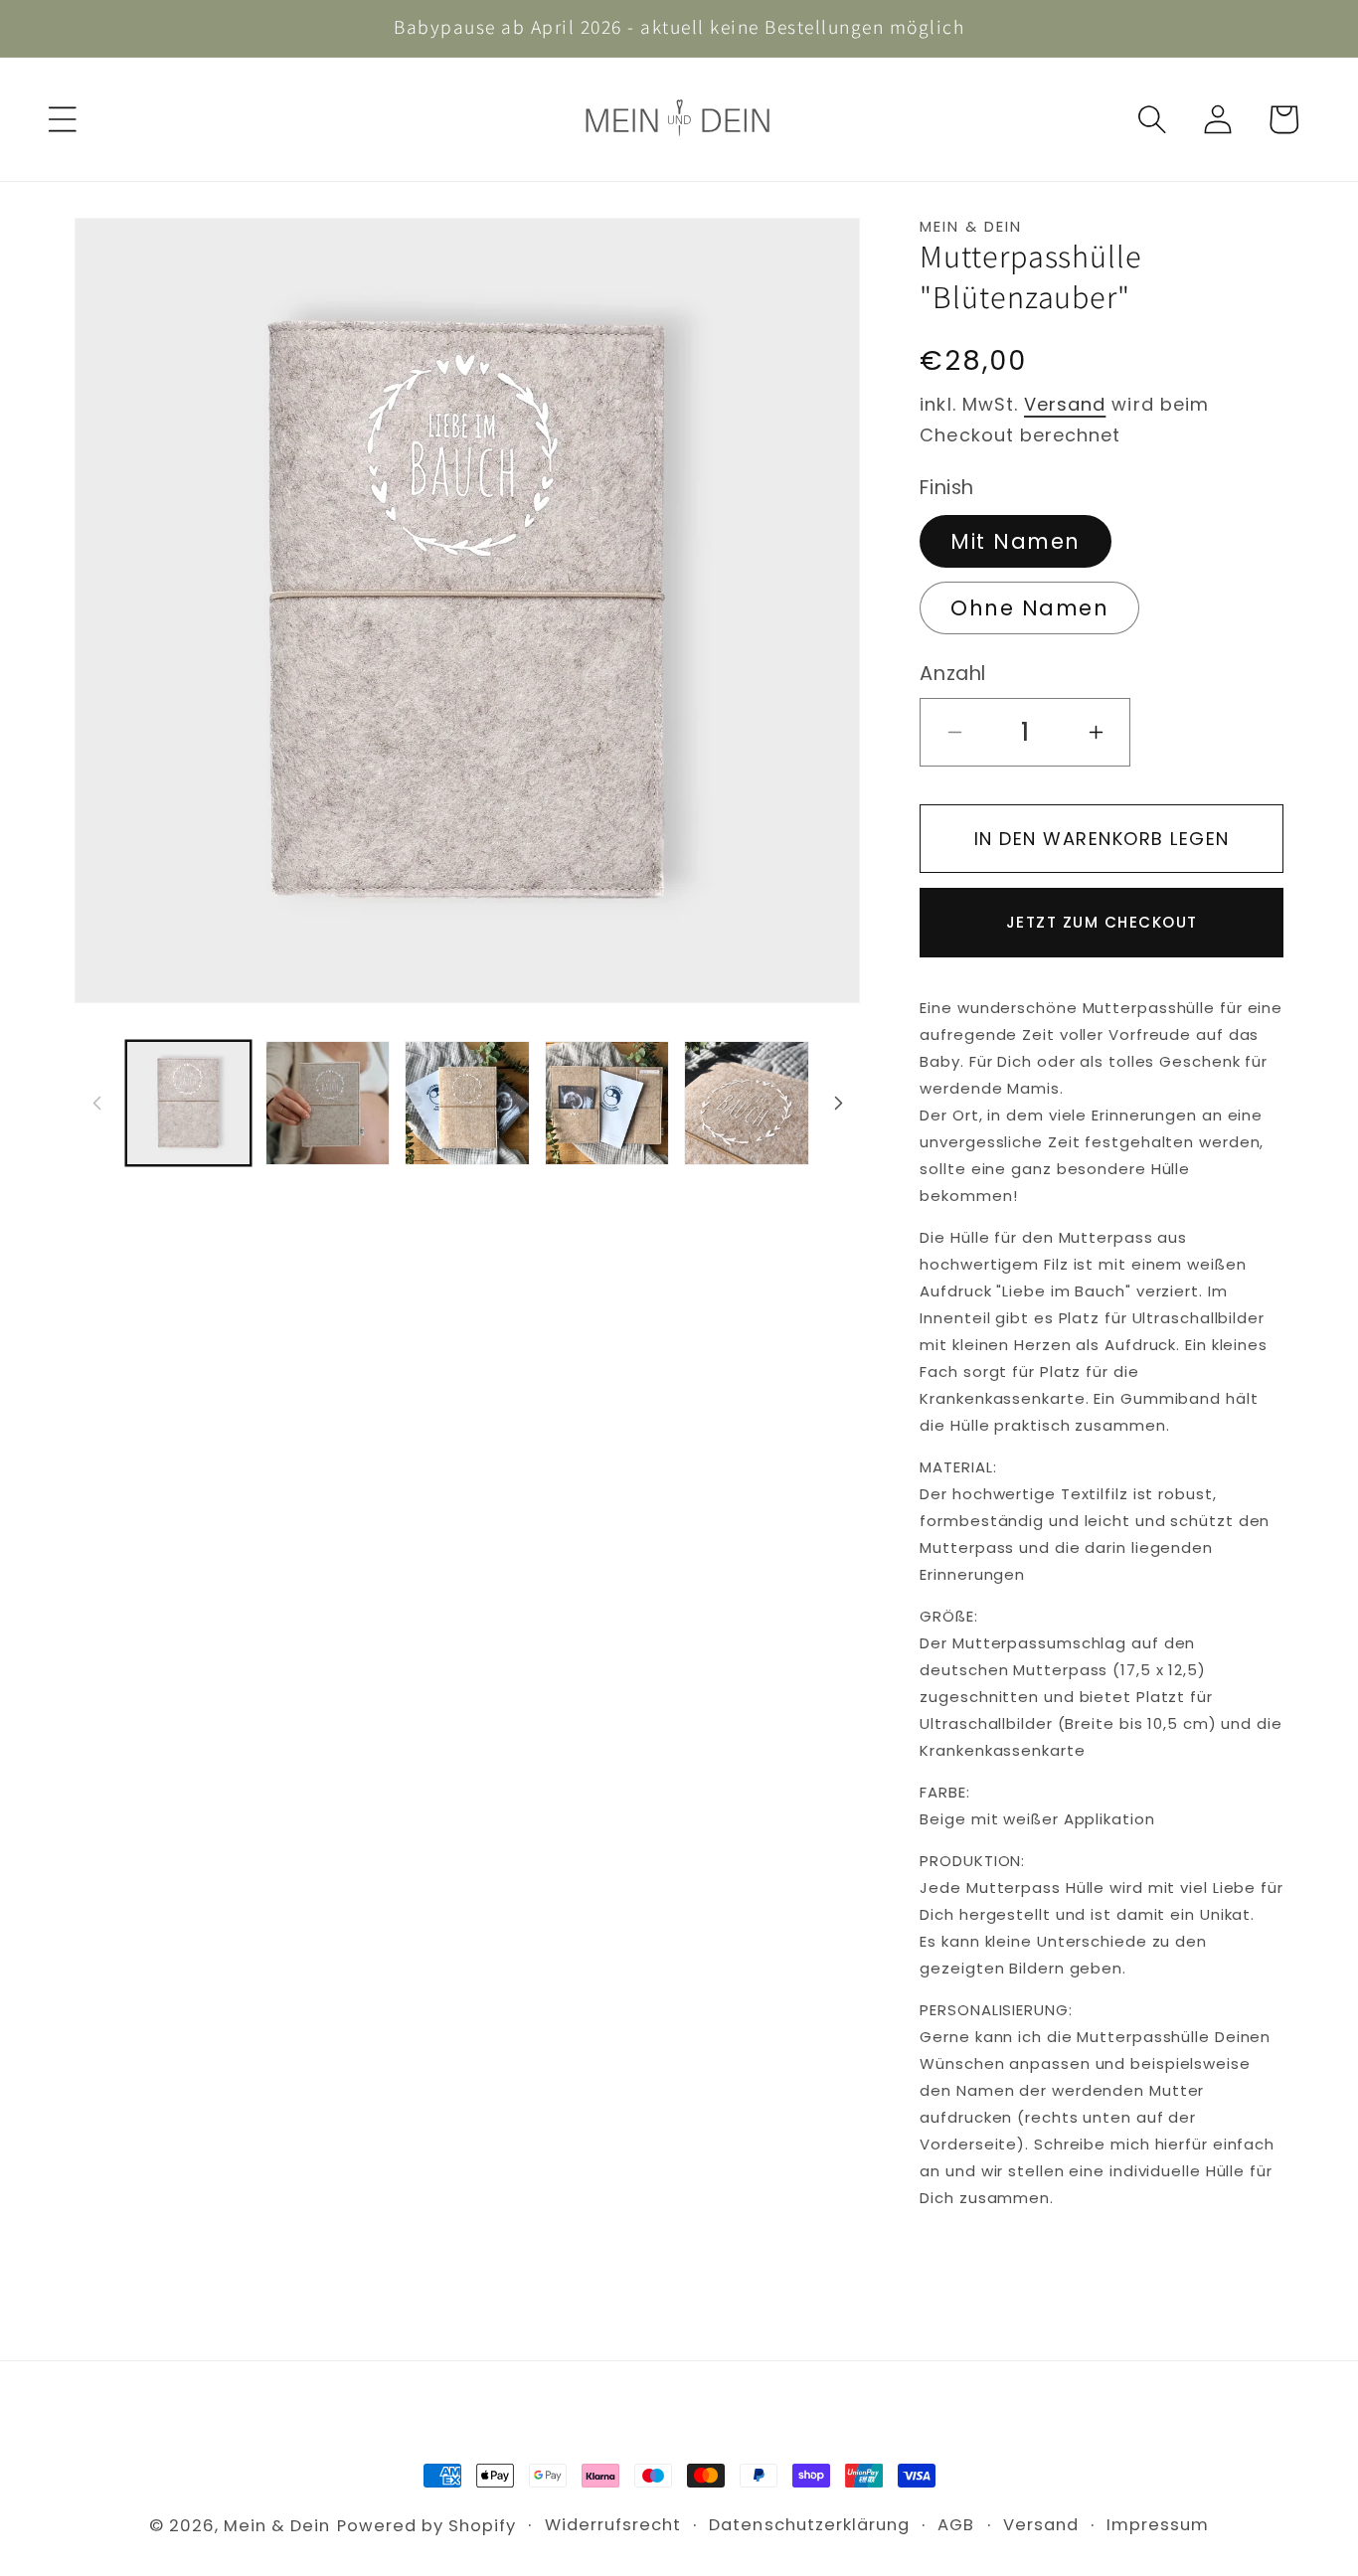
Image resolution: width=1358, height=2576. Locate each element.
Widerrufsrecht (613, 2525)
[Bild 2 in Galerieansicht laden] (328, 1103)
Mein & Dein (277, 2526)
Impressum (1158, 2525)
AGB (956, 2525)
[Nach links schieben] (96, 1103)
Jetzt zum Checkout (1102, 922)
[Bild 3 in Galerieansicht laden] (467, 1103)
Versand (1065, 404)
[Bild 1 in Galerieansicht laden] (188, 1103)
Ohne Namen (1029, 608)
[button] (63, 119)
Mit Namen (1016, 541)
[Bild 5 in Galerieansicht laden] (746, 1103)
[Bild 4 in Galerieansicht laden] (607, 1103)
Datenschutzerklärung (809, 2525)
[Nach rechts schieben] (838, 1103)
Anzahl (953, 674)
